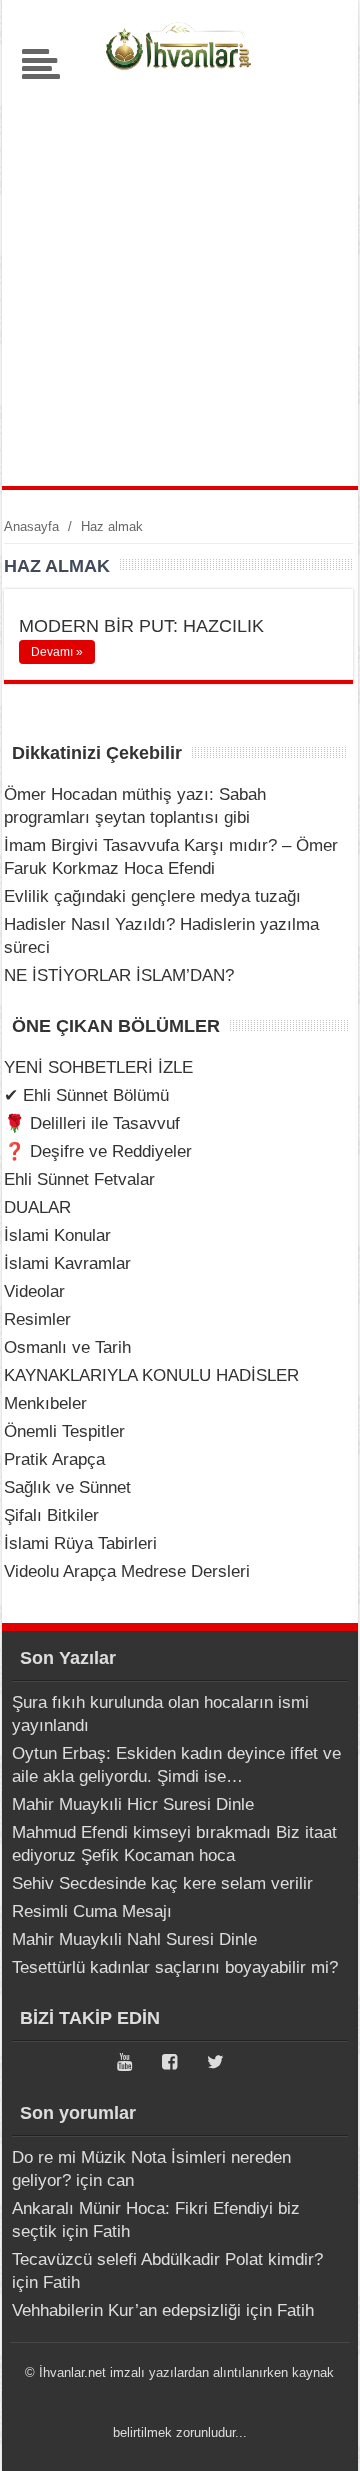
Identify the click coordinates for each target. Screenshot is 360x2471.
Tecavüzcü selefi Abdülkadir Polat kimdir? (167, 2259)
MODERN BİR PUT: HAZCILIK (141, 626)
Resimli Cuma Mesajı (92, 1911)
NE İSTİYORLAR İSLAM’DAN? (119, 975)
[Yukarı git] (320, 2436)
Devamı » (57, 652)
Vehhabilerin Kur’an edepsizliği (126, 2310)
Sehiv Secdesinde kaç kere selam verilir (162, 1883)
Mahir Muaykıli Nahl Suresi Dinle (134, 1939)
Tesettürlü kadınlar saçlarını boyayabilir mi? (175, 1967)
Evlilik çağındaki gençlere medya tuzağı (152, 896)
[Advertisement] (180, 276)
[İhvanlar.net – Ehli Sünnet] (180, 74)
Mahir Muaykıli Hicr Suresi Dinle (133, 1804)
